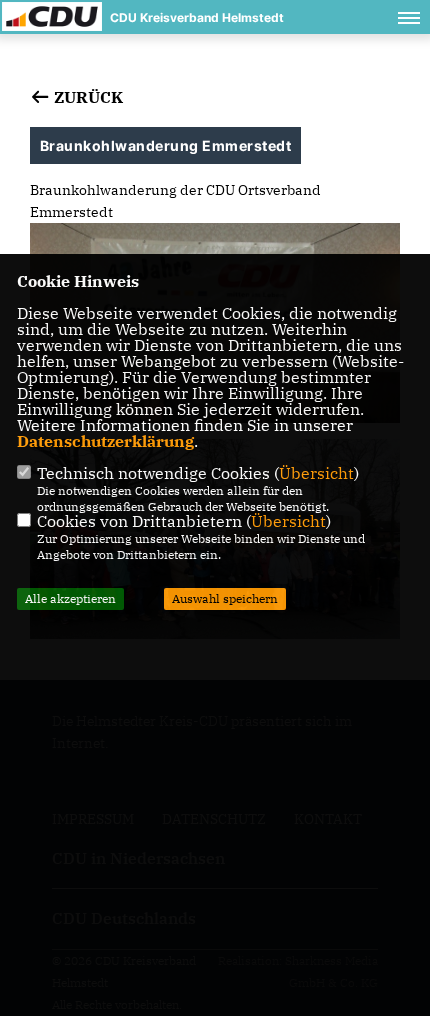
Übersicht (316, 473)
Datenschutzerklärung (105, 441)
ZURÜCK (86, 97)
